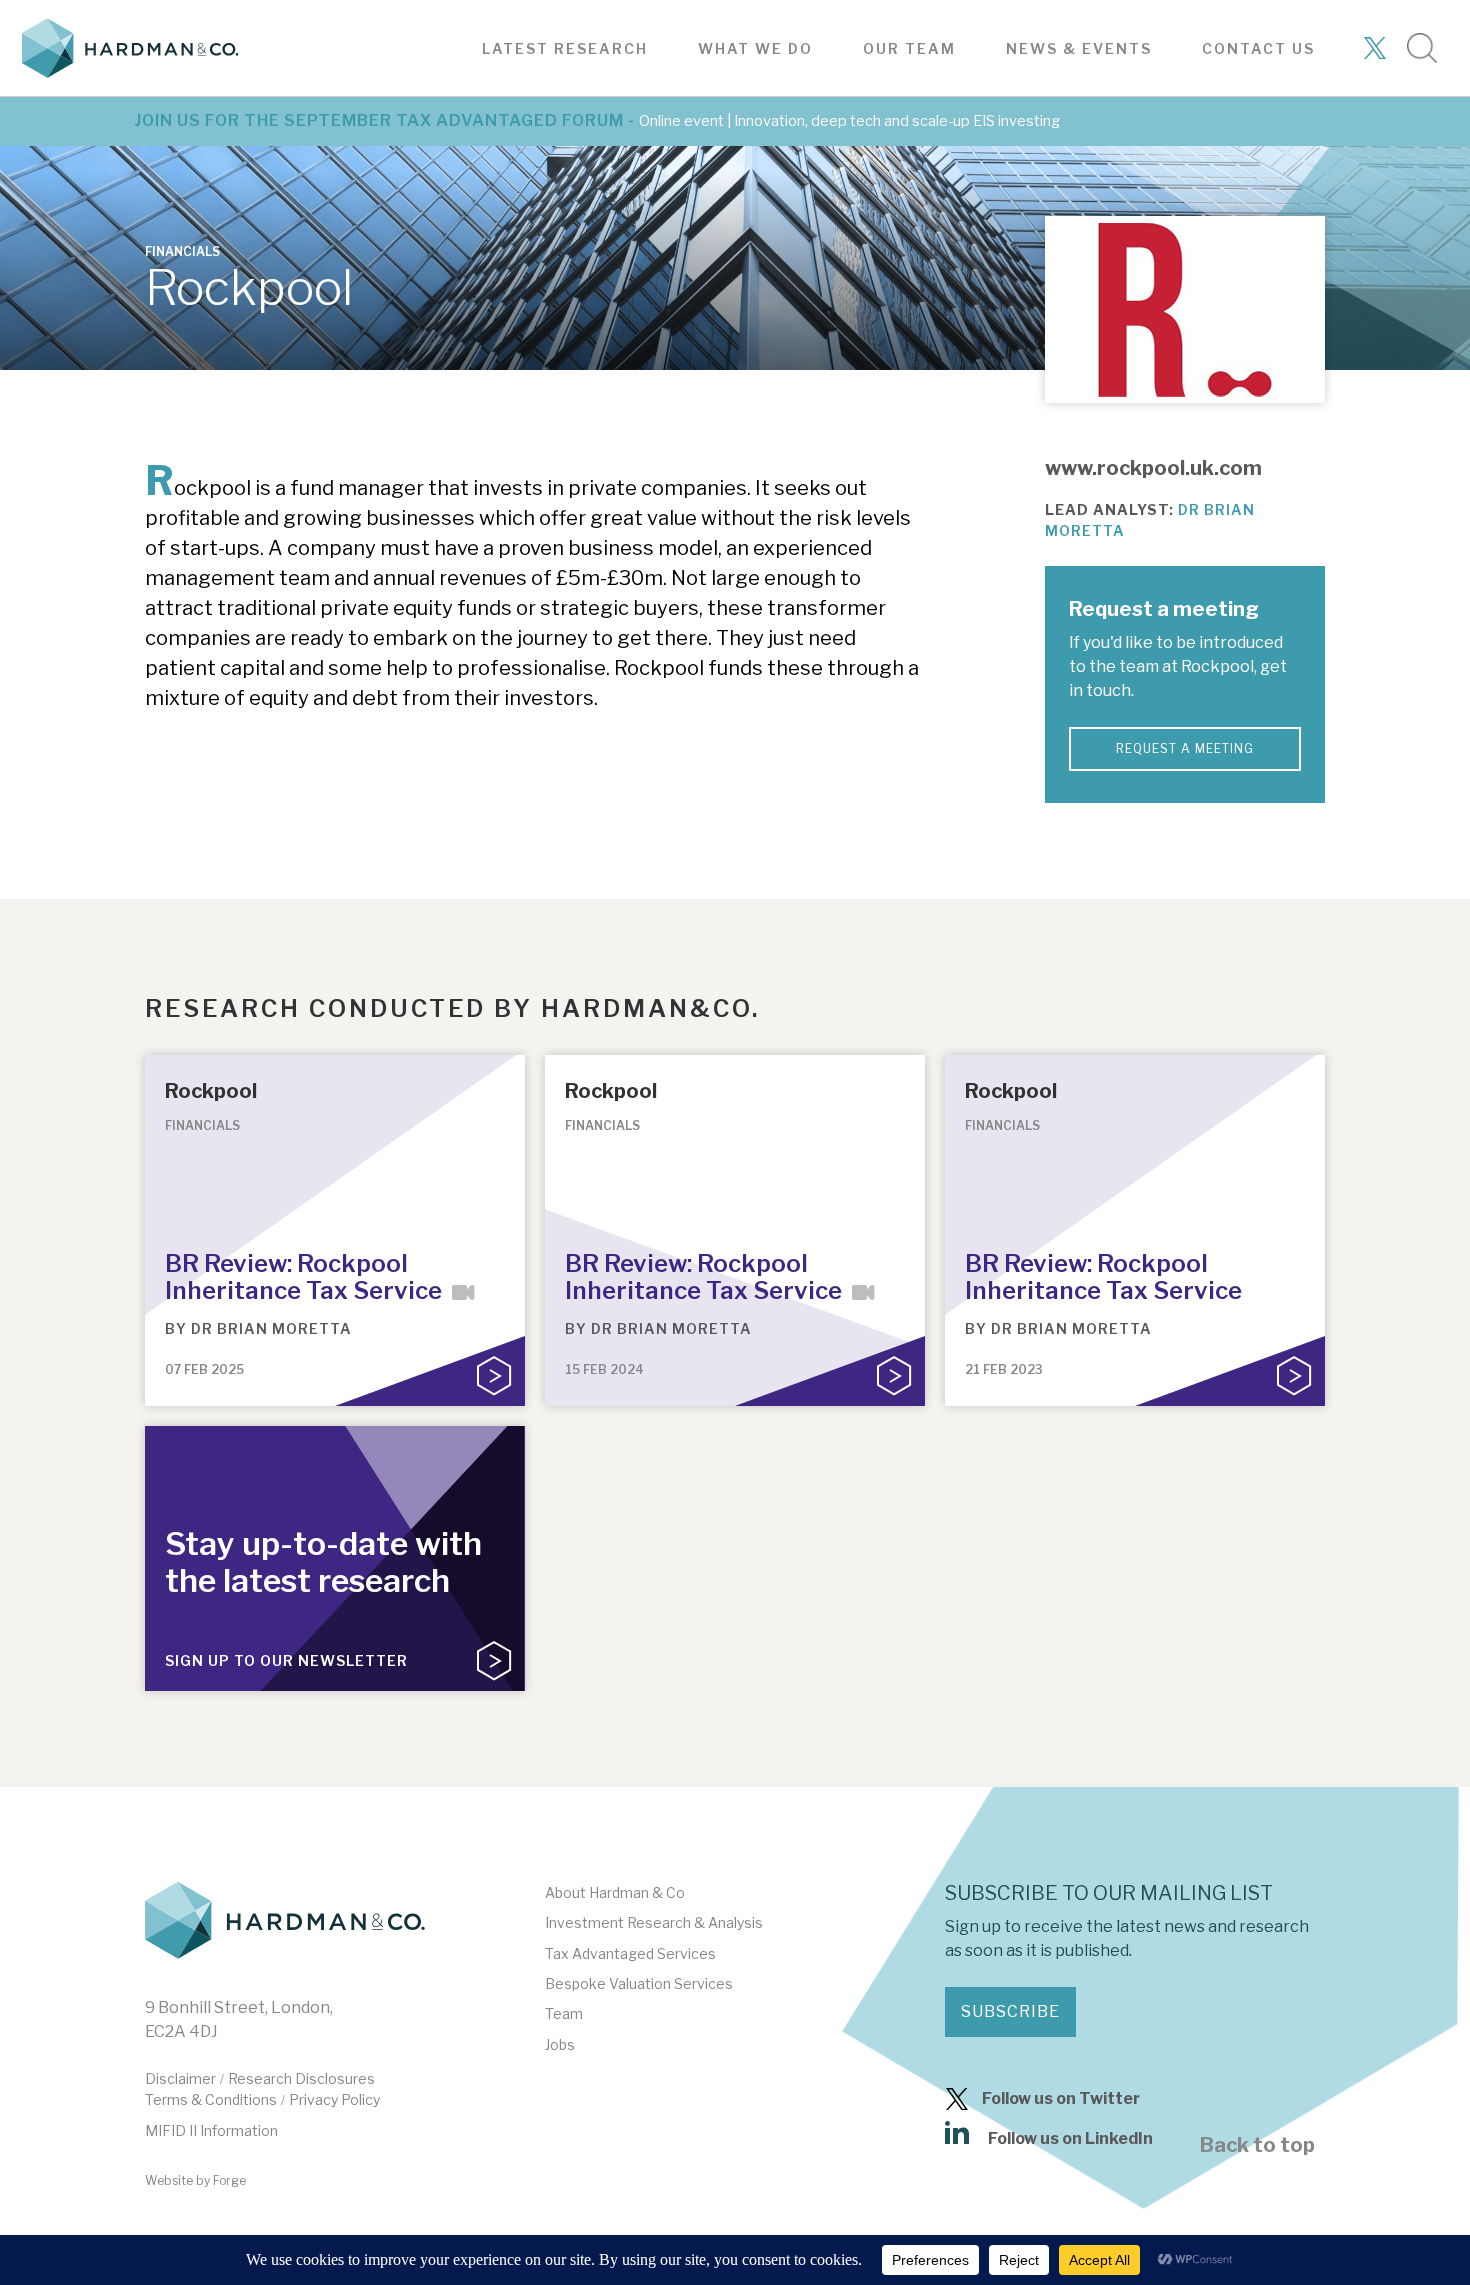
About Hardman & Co (615, 1892)
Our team (909, 48)
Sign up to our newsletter (286, 1660)
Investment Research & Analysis (654, 1922)
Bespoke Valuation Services (639, 1983)
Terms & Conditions (211, 2099)
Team (564, 2013)
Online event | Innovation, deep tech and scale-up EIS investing (849, 121)
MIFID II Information (211, 2130)
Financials (182, 251)
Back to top (1257, 2145)
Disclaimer (180, 2078)
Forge (229, 2180)
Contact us (1258, 48)
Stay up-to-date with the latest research (323, 1562)
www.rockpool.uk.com (1153, 468)
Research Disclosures (301, 2078)
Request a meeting (1185, 748)
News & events (1079, 48)
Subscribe (1010, 2011)
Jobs (560, 2044)
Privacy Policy (334, 2099)
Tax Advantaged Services (630, 1953)
